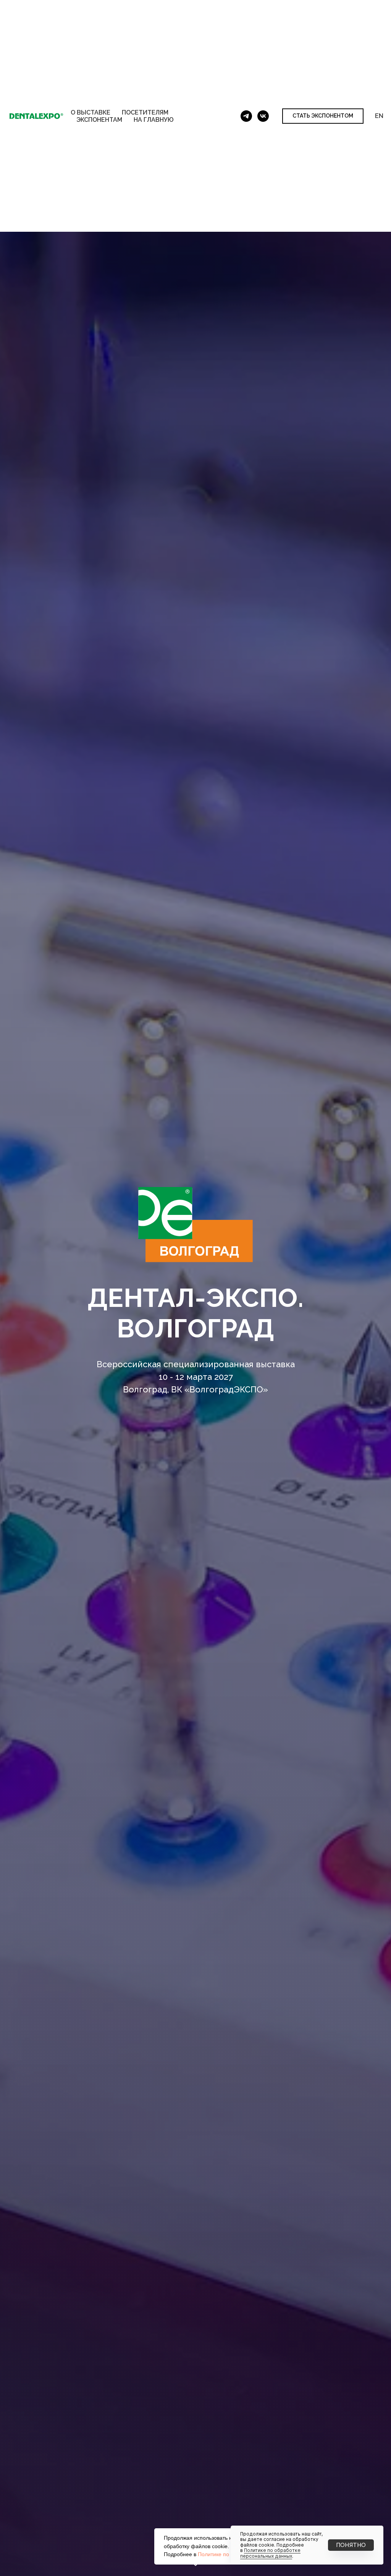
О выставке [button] (90, 112)
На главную (154, 120)
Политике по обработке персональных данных (270, 2553)
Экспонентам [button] (99, 120)
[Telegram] (246, 116)
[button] (323, 116)
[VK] (263, 116)
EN (379, 116)
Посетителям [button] (145, 112)
